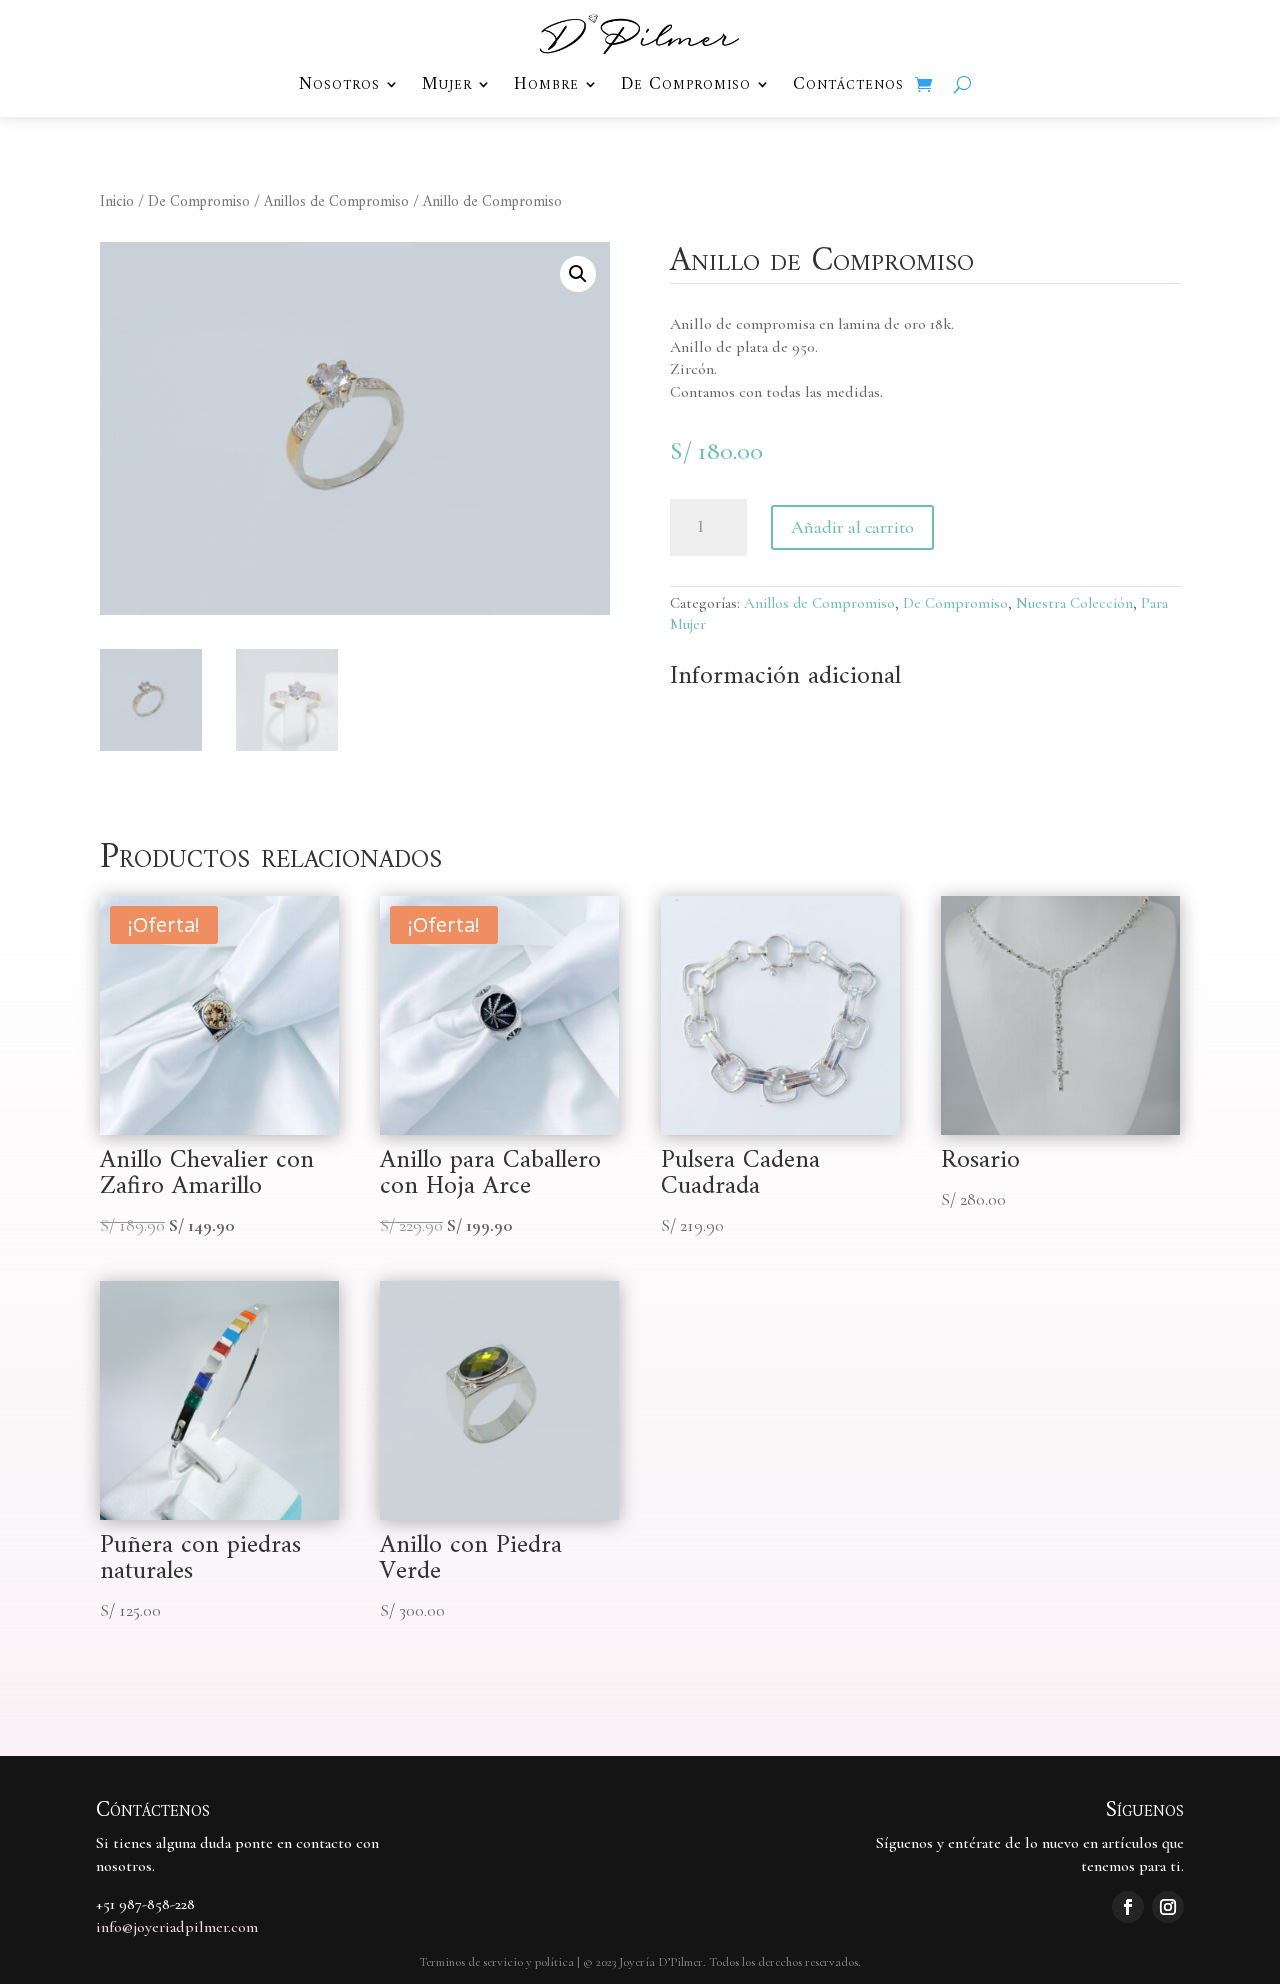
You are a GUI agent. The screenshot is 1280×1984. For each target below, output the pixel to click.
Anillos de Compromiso (336, 202)
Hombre (546, 87)
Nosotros (339, 87)
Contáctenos (848, 87)
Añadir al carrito (852, 527)
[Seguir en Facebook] (1128, 1907)
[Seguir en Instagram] (1168, 1907)
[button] (578, 274)
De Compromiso (686, 87)
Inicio (117, 202)
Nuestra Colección (1074, 603)
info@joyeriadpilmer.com (177, 1927)
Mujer (447, 87)
